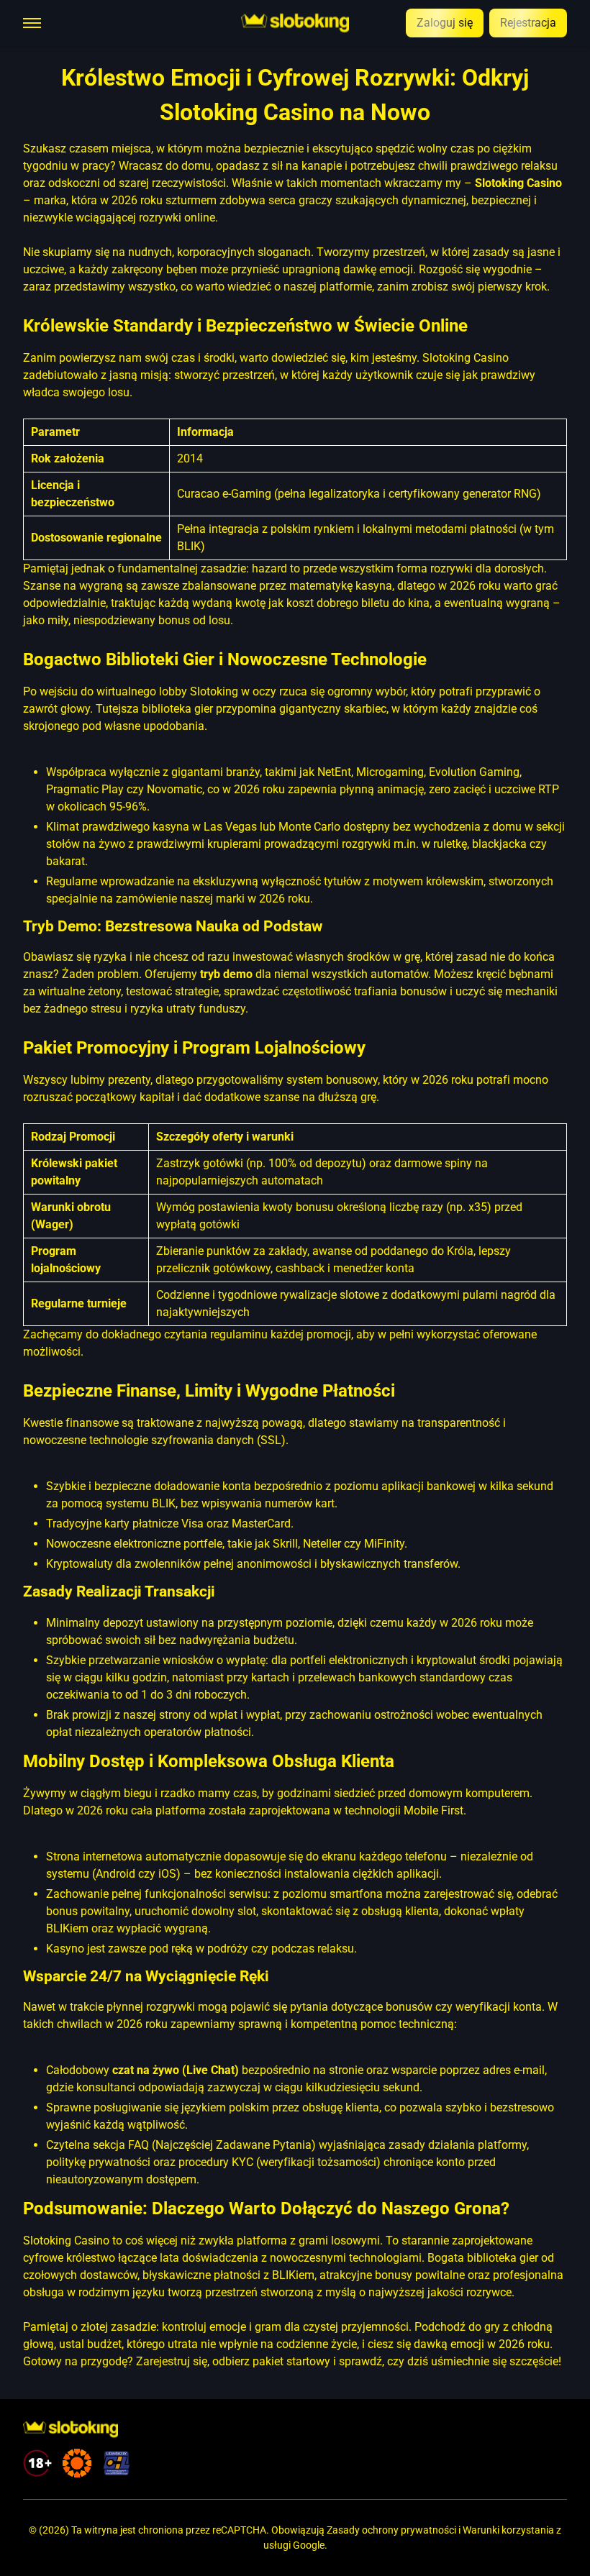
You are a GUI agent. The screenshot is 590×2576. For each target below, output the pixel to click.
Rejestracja (528, 23)
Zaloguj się (445, 23)
